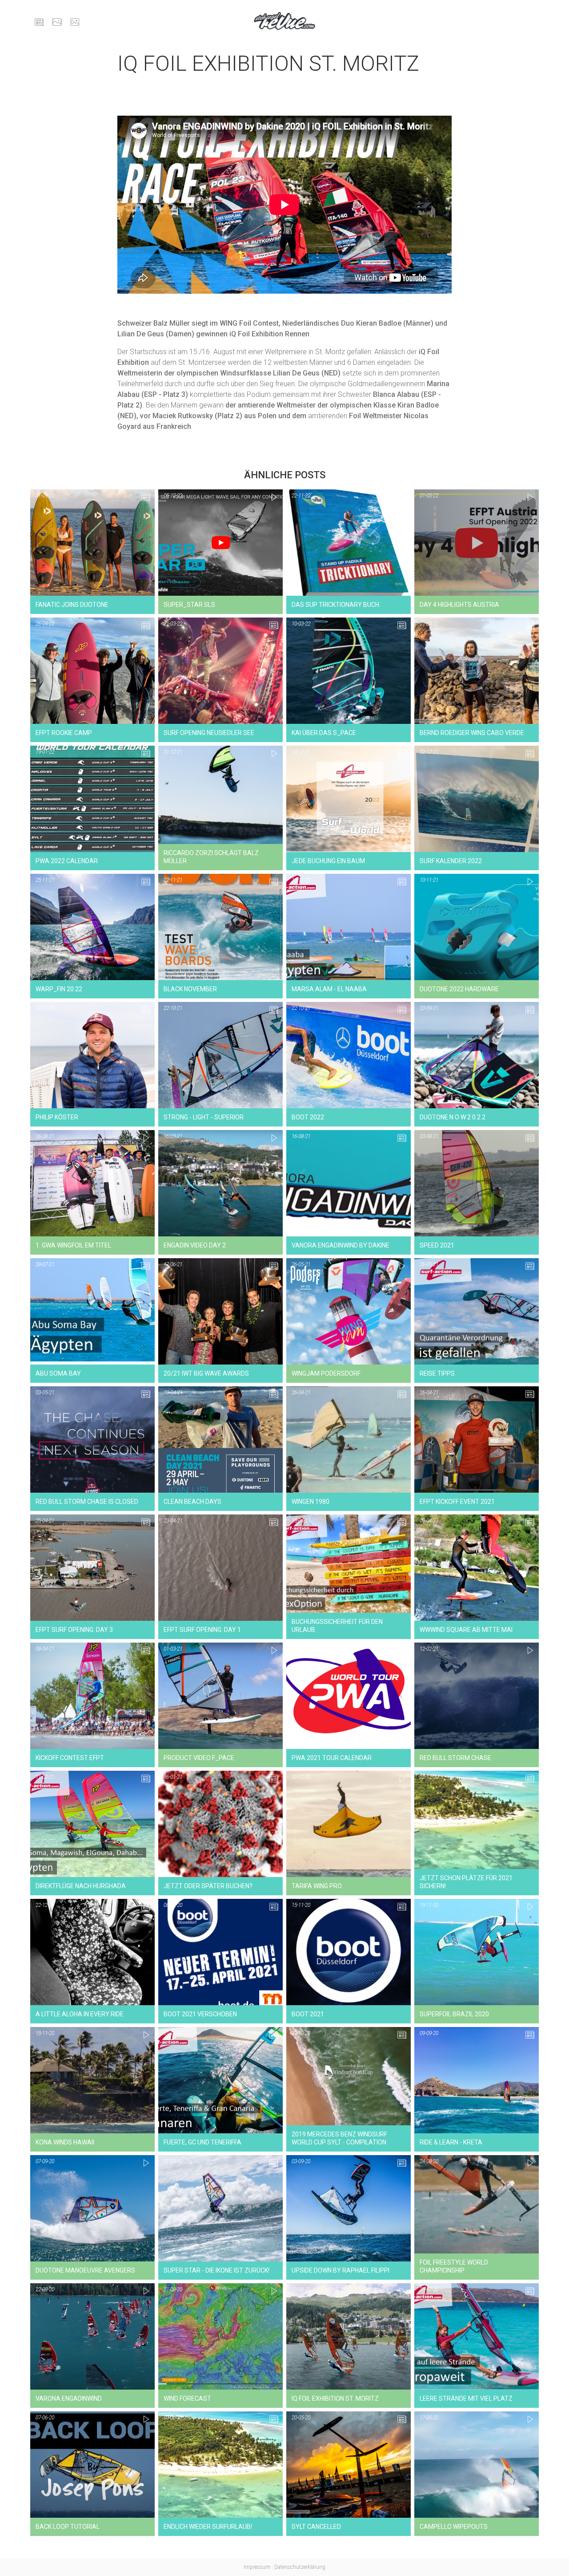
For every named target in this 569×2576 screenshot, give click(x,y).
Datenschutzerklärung (300, 2567)
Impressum (257, 2567)
